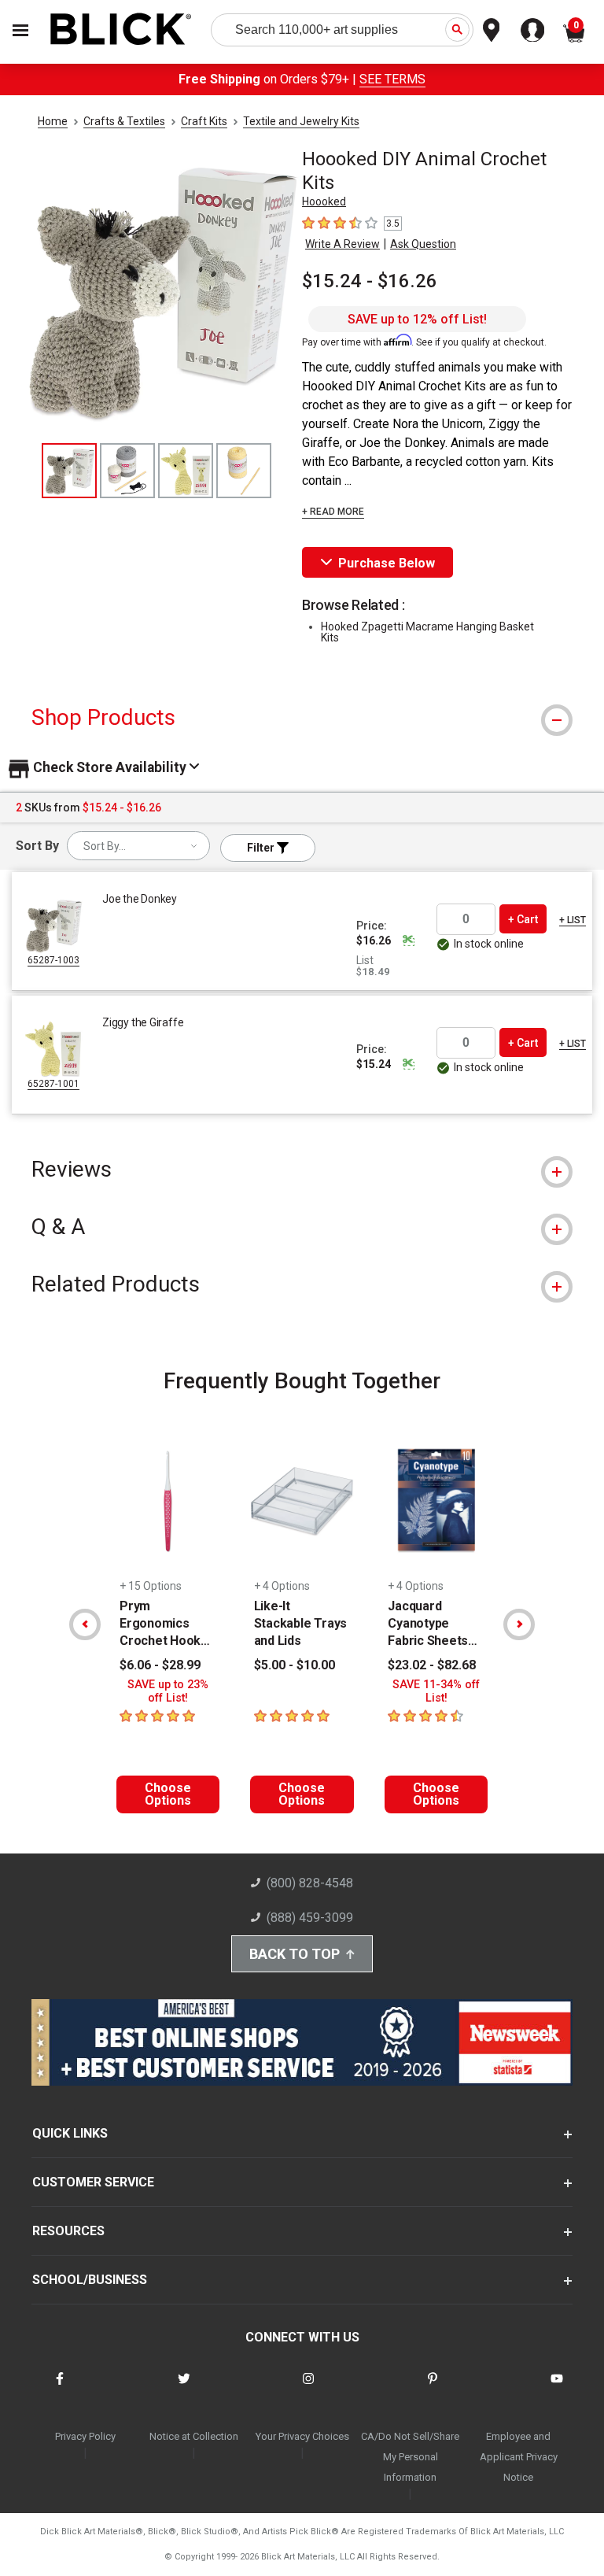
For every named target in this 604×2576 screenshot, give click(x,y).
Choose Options (168, 1794)
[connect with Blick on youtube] (557, 2388)
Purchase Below (387, 563)
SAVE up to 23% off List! (168, 1691)
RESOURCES (68, 2231)
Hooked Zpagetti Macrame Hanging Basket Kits (427, 632)
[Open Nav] (20, 30)
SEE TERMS (392, 79)
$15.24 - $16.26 (370, 281)
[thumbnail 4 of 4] (244, 471)
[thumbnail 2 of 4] (127, 471)
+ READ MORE (333, 512)
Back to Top (295, 1954)
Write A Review (343, 244)
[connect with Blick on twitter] (184, 2388)
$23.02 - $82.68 (432, 1665)
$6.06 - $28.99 (160, 1665)
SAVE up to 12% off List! (417, 319)
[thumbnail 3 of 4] (186, 471)
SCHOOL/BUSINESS (90, 2280)
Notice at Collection (194, 2436)
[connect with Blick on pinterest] (433, 2388)
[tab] (302, 717)
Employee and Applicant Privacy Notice (519, 2457)
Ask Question (423, 244)
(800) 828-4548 (310, 1883)
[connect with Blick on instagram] (308, 2388)
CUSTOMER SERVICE (93, 2182)
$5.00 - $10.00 (295, 1665)
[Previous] (85, 1624)
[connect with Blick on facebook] (60, 2388)
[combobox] (138, 846)
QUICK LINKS (70, 2133)
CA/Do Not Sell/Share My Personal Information (410, 2457)
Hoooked (324, 201)
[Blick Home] (121, 30)
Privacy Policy (85, 2436)
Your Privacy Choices (302, 2436)
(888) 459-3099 (310, 1918)
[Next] (519, 1624)
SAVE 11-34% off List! (436, 1691)
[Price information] (408, 941)
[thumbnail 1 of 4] (69, 471)
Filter (262, 848)
